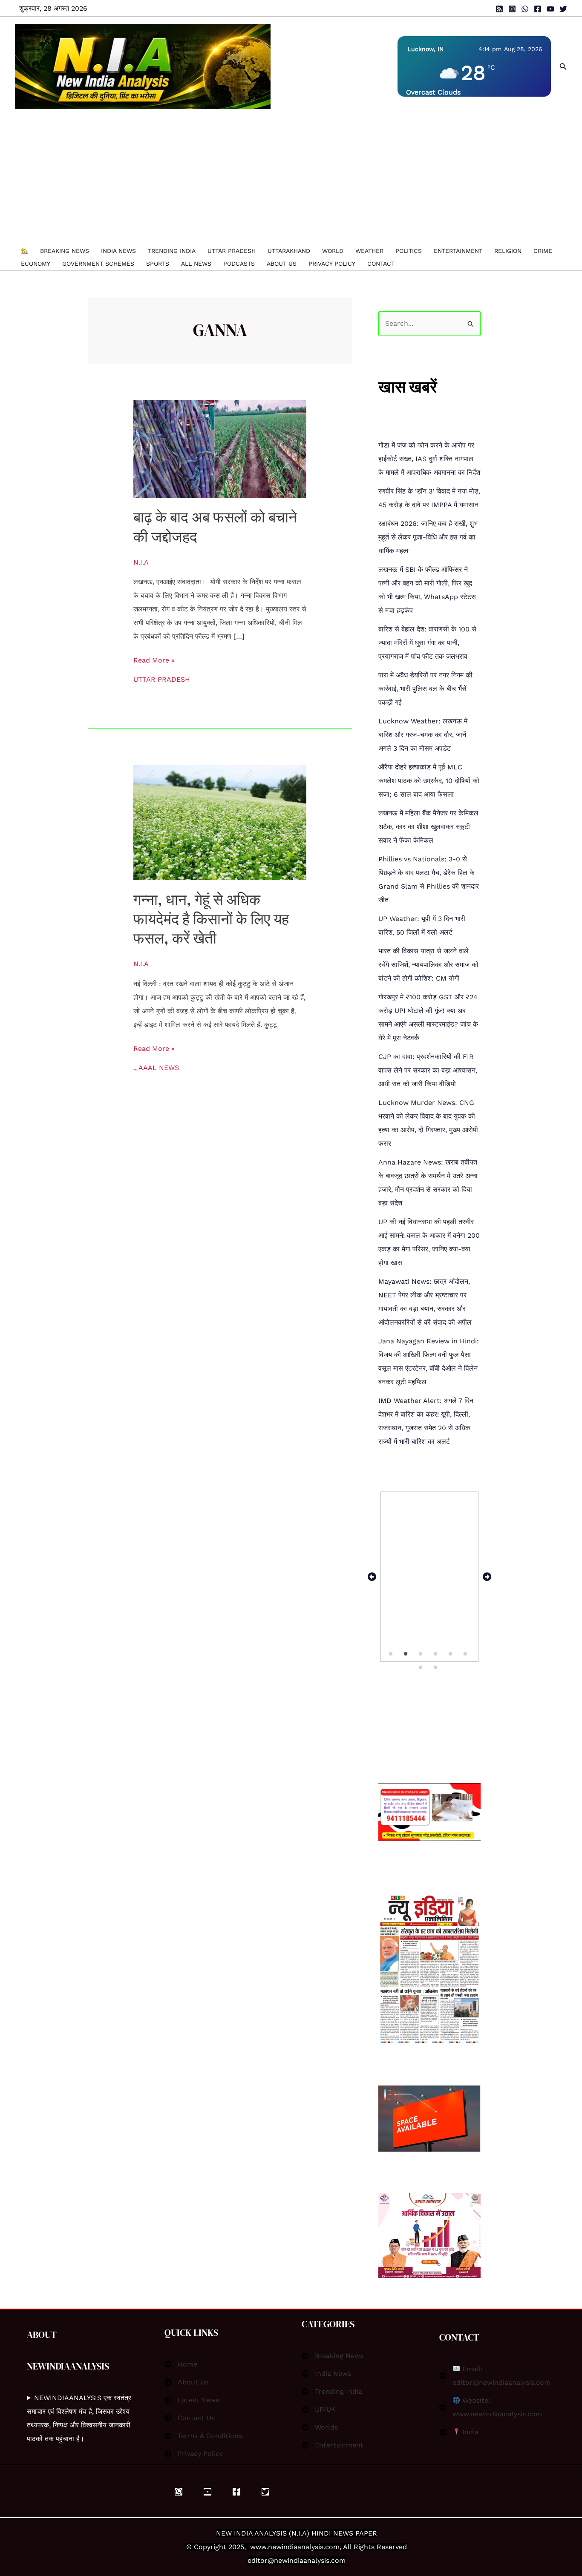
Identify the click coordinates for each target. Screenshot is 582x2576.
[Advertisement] (287, 180)
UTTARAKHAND (289, 251)
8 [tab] (436, 1668)
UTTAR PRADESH (232, 251)
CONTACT (381, 264)
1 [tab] (391, 1654)
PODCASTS (239, 264)
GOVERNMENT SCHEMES (98, 264)
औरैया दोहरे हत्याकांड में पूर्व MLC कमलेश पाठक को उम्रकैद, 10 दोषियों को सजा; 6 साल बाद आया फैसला (429, 781)
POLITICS (409, 251)
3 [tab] (421, 1654)
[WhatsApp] (525, 9)
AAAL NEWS (159, 1068)
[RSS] (499, 9)
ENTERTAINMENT (458, 251)
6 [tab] (466, 1654)
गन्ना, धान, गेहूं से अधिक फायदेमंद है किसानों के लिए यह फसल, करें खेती (211, 919)
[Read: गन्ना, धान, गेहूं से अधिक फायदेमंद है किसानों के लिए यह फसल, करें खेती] (220, 822)
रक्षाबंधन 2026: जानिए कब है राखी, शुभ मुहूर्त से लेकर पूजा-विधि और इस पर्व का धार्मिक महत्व (428, 537)
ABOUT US (282, 264)
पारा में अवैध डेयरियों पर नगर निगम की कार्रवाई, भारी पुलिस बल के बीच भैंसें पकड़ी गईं (425, 689)
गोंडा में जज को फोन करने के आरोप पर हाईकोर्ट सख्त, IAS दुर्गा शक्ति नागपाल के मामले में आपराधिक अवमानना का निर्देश (429, 459)
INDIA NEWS (118, 251)
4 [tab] (436, 1654)
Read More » (154, 659)
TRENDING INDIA (172, 251)
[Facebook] (538, 9)
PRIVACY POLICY (332, 264)
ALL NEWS (196, 264)
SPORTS (158, 264)
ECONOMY (36, 264)
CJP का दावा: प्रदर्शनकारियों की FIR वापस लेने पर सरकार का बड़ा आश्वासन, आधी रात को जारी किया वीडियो (428, 1070)
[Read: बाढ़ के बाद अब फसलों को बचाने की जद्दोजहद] (220, 449)
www (258, 2547)
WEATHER (369, 251)
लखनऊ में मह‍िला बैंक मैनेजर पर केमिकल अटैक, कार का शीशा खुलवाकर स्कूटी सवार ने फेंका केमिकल (428, 827)
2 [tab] (406, 1654)
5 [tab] (451, 1654)
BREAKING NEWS (65, 251)
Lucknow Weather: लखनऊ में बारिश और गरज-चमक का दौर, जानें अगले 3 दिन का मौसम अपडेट (423, 735)
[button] (563, 67)
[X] (265, 2492)
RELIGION (508, 251)
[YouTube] (550, 9)
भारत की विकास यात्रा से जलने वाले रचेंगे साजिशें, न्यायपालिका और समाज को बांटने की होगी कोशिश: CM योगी (428, 965)
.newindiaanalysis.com (303, 2547)
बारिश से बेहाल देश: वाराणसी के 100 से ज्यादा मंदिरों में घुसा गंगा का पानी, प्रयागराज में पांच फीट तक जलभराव (427, 643)
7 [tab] (421, 1668)
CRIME (543, 251)
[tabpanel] (429, 1577)
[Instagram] (512, 9)
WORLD (333, 251)
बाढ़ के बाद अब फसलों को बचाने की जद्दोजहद (215, 527)
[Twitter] (563, 9)
